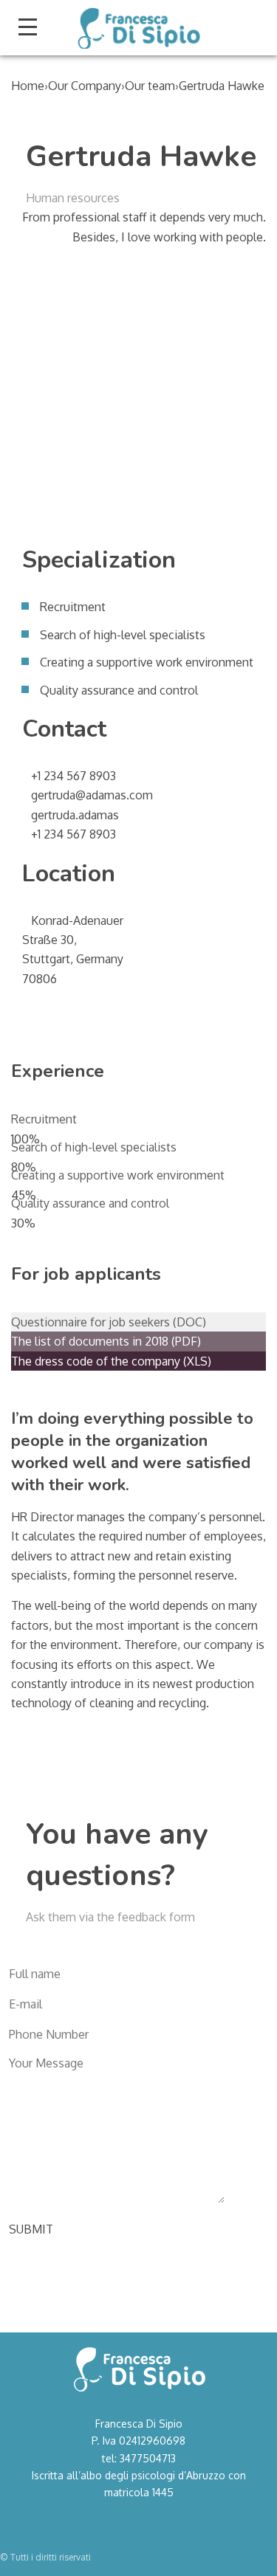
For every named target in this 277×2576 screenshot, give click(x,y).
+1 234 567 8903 (73, 776)
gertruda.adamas (75, 815)
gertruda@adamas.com (92, 795)
